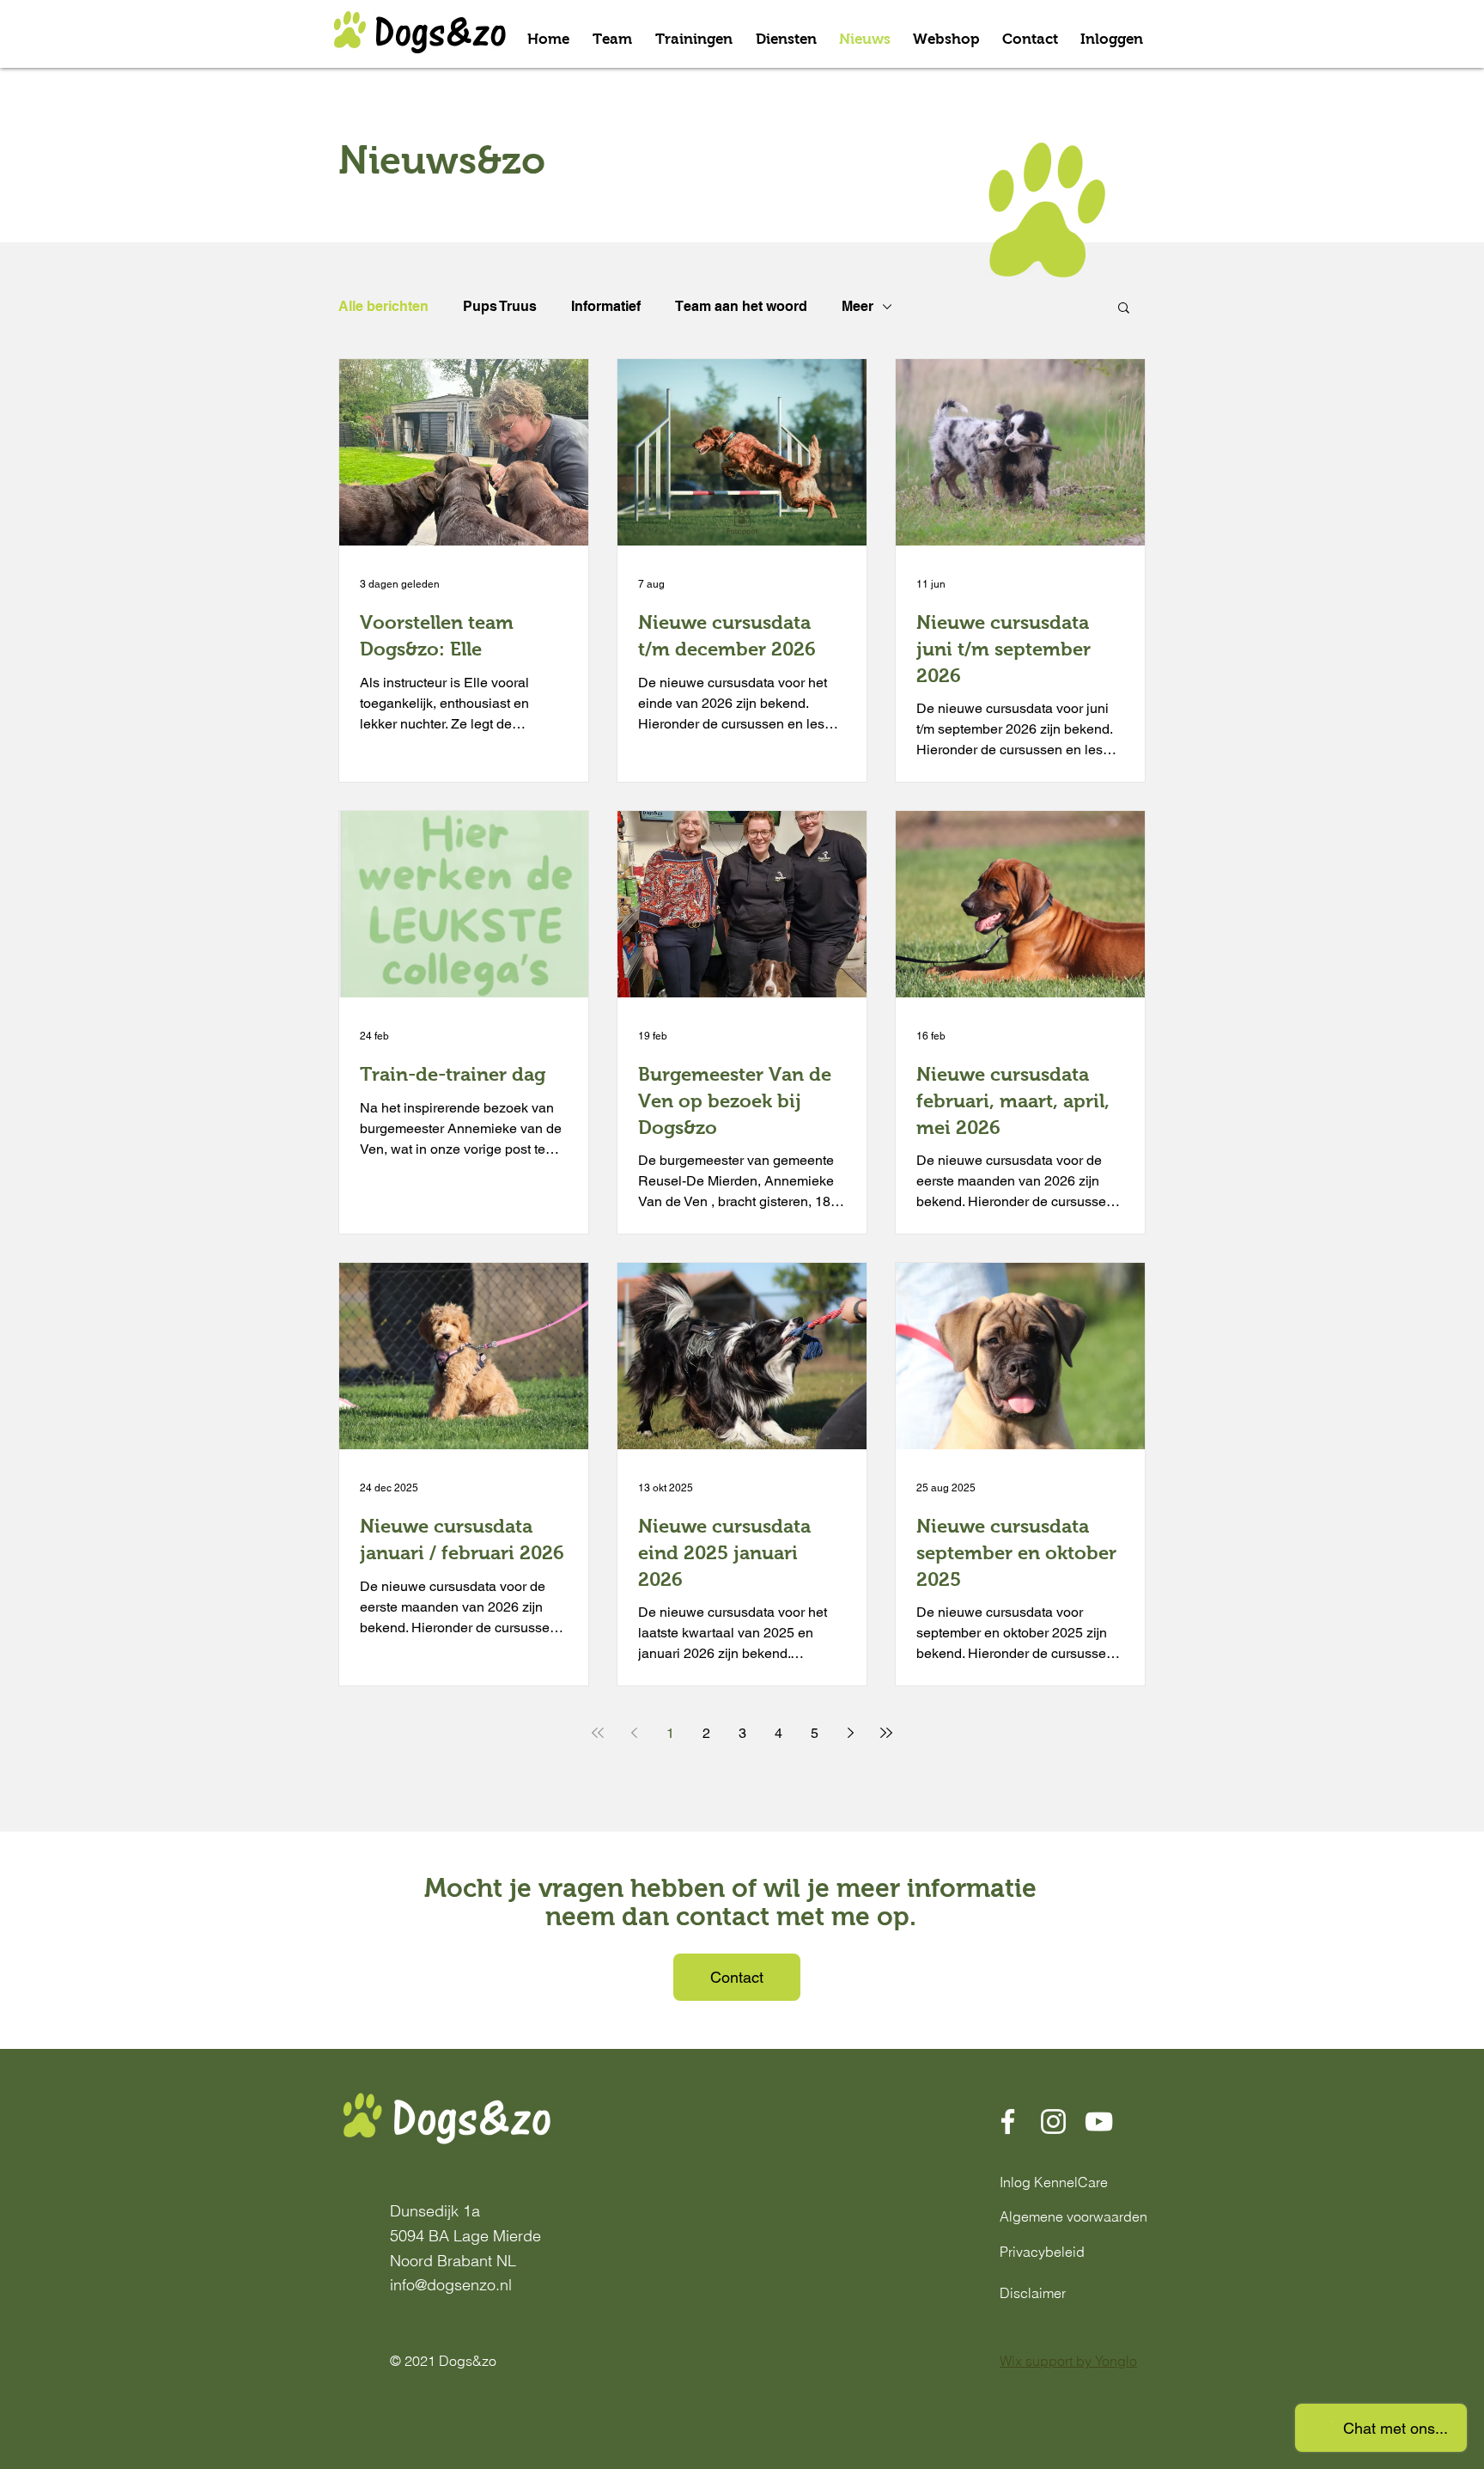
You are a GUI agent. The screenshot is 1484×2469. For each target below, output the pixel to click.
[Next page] (850, 1733)
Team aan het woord (741, 306)
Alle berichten (383, 306)
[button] (1124, 309)
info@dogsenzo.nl (451, 2285)
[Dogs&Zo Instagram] (1053, 2122)
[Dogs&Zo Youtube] (1099, 2122)
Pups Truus (500, 306)
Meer (858, 306)
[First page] (598, 1733)
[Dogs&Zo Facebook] (1008, 2122)
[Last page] (886, 1733)
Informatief (606, 306)
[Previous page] (634, 1733)
